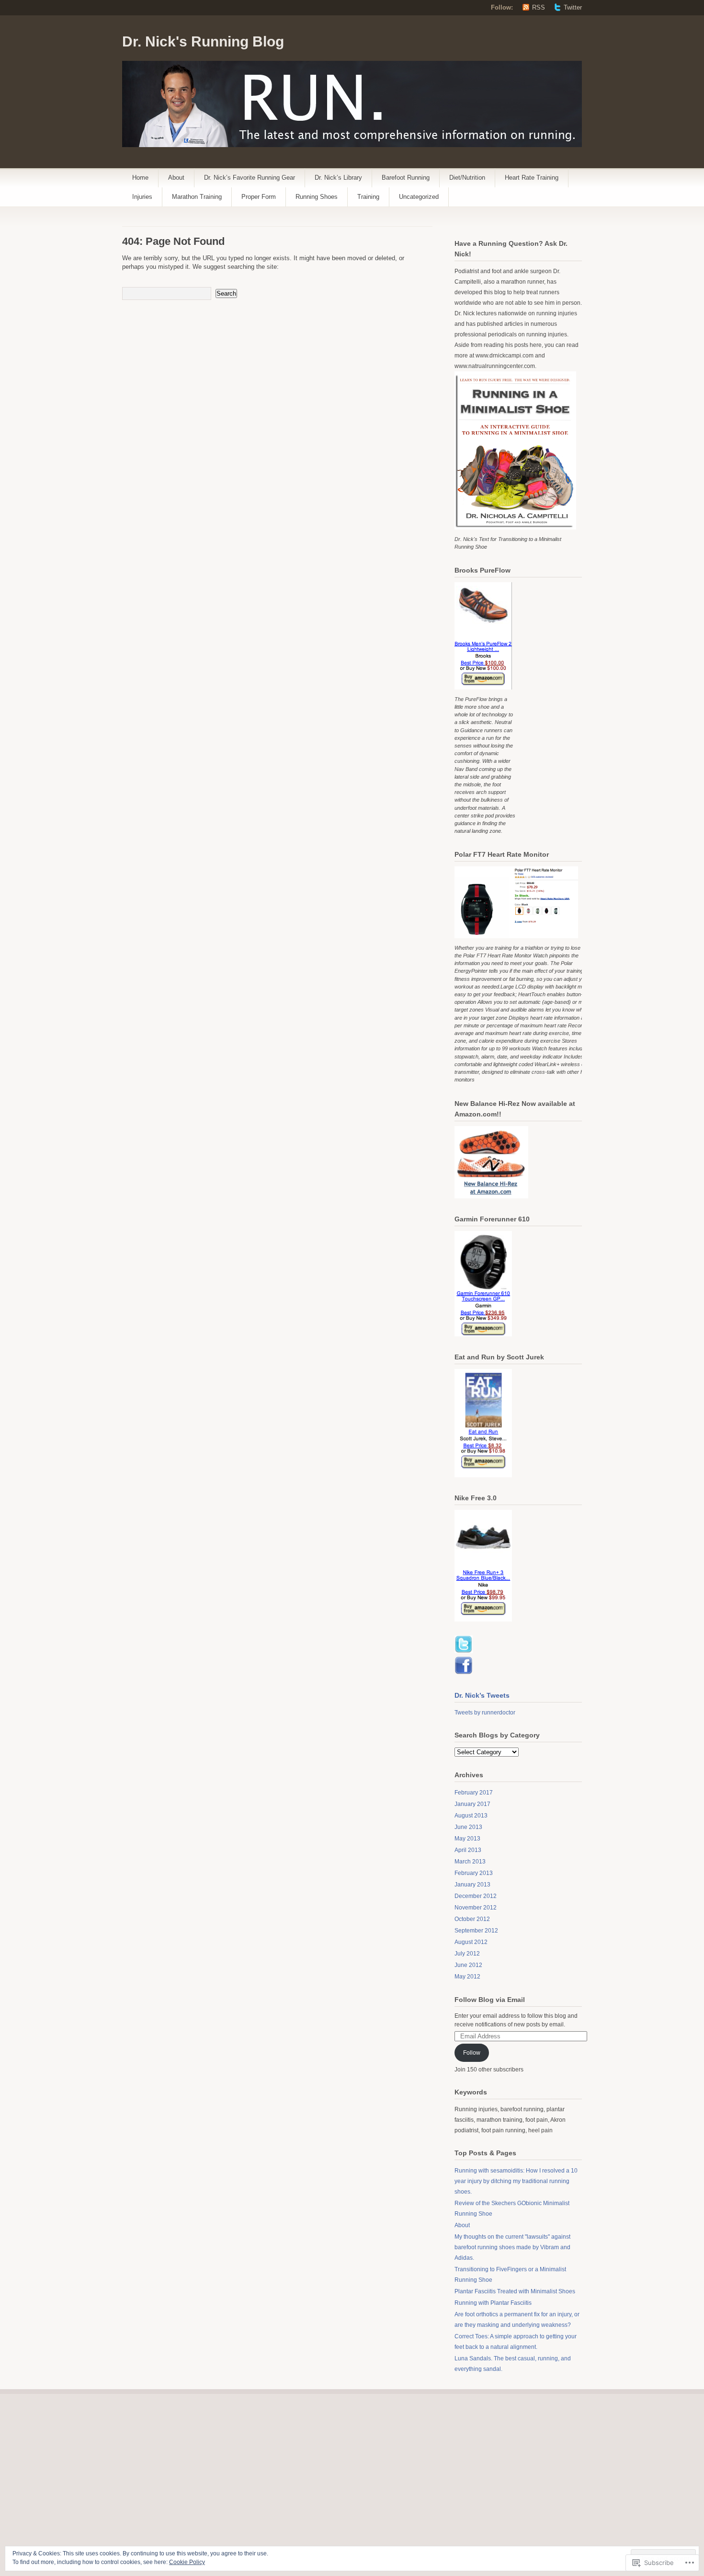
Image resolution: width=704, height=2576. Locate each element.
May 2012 (467, 1977)
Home (140, 178)
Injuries (142, 197)
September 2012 (476, 1931)
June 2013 (468, 1827)
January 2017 (472, 1804)
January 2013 (472, 1885)
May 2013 (467, 1839)
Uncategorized (419, 197)
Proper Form (259, 197)
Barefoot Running (406, 178)
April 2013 (468, 1850)
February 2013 (474, 1873)
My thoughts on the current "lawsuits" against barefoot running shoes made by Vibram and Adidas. (512, 2247)
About (176, 178)
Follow (472, 2053)
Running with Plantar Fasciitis (493, 2303)
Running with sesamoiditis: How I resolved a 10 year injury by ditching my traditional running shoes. (516, 2181)
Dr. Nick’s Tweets (482, 1695)
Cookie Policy (187, 2562)
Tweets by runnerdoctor (485, 1713)
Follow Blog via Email (490, 2000)
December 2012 (476, 1896)
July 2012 (467, 1954)
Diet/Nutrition (467, 178)
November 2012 (476, 1908)
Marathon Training (197, 197)
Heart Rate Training (532, 178)
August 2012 (471, 1942)
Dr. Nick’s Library (338, 178)
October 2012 (472, 1919)
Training (368, 197)
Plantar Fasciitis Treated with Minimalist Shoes (515, 2291)
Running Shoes (317, 197)
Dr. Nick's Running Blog (203, 41)
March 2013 (470, 1862)
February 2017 (474, 1793)
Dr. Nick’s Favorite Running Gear (250, 178)
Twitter (573, 7)
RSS (539, 7)
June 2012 (468, 1965)
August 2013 (471, 1816)
